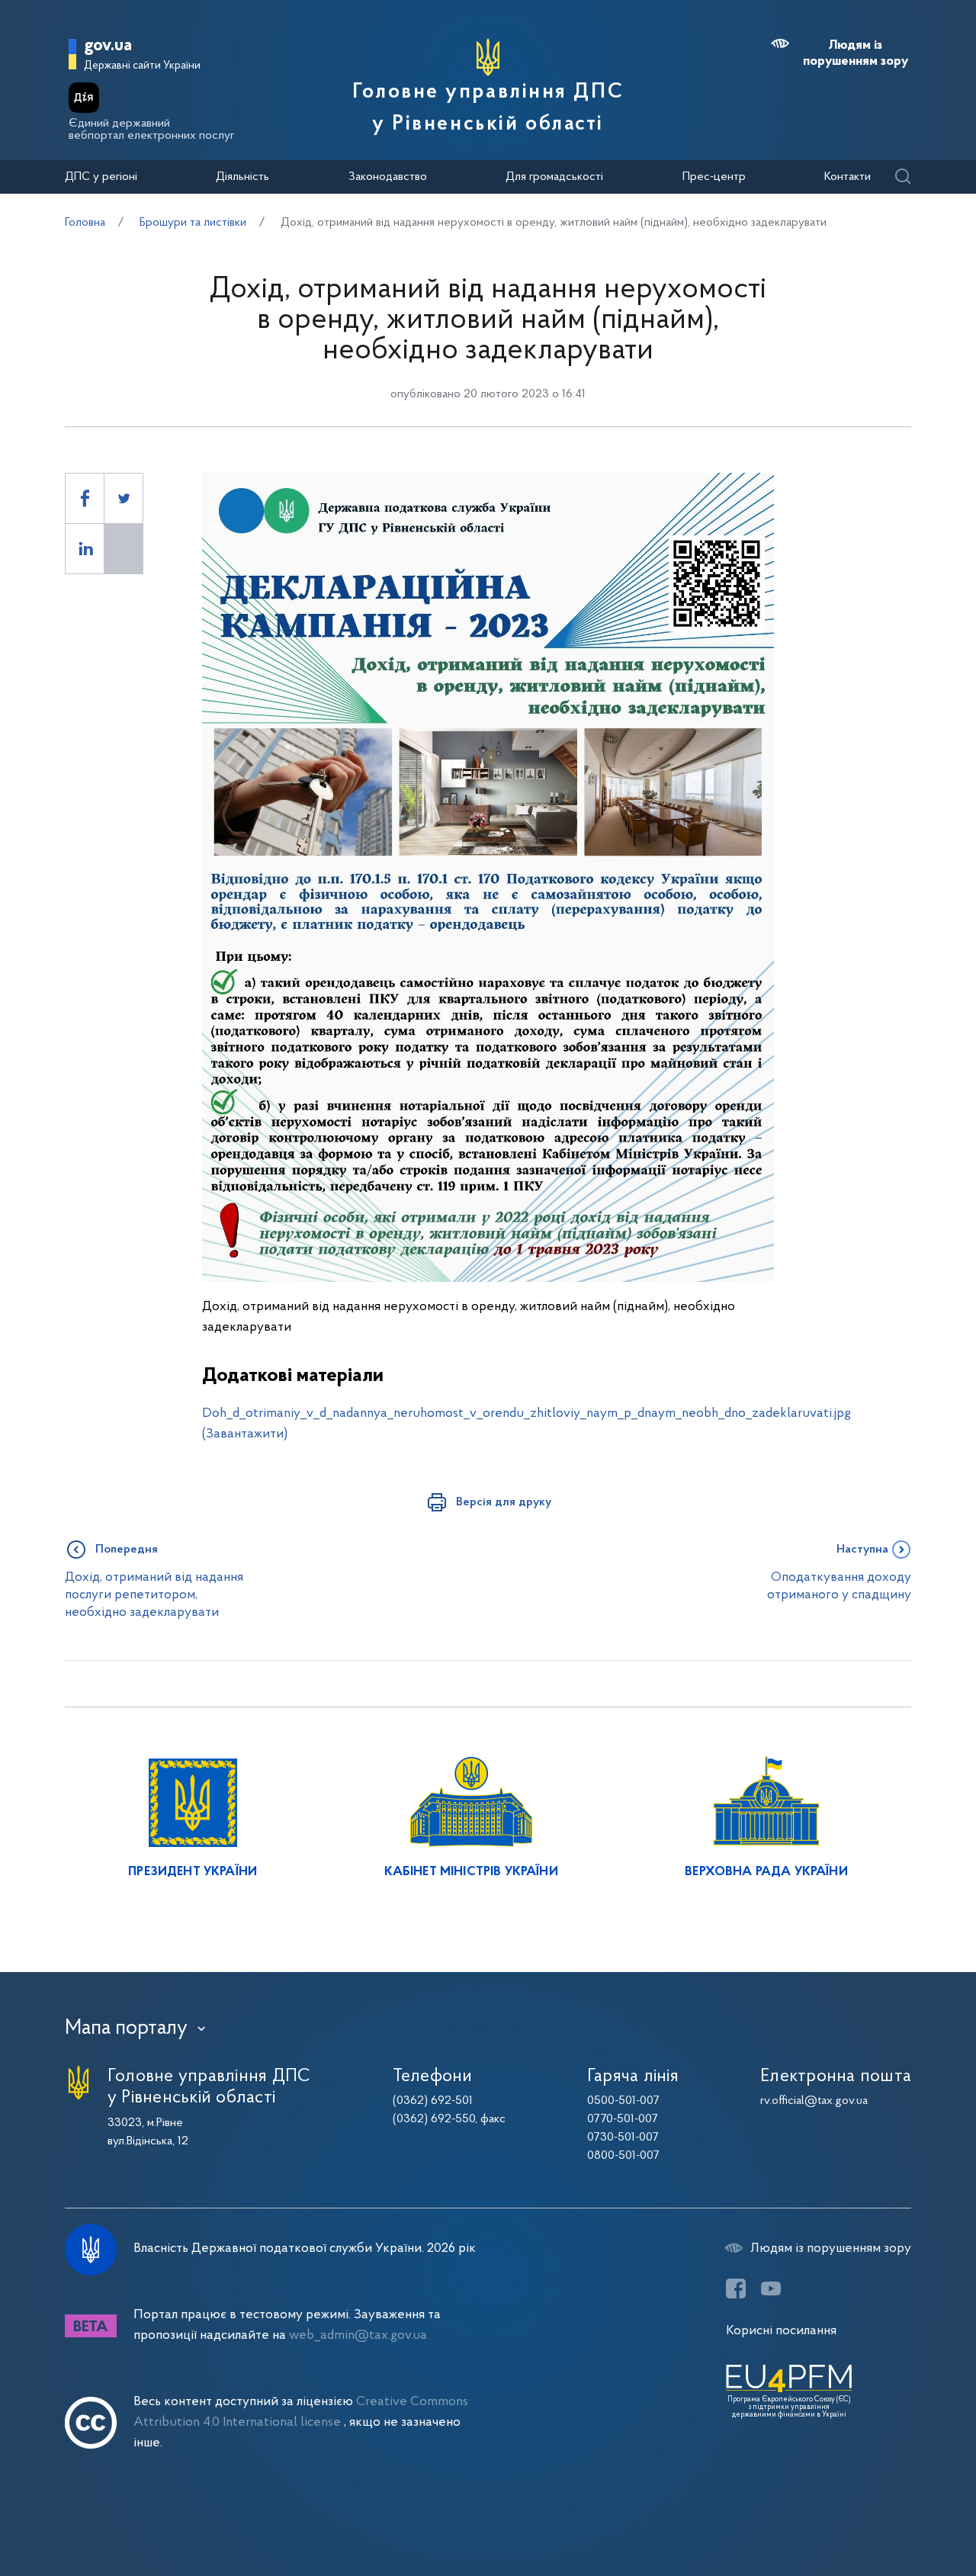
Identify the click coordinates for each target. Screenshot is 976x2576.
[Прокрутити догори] (900, 2515)
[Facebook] (736, 2289)
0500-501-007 (623, 2101)
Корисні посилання (781, 2331)
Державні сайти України (142, 66)
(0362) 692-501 (433, 2101)
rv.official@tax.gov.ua (814, 2101)
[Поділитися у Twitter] (124, 498)
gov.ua (108, 46)
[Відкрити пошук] (902, 177)
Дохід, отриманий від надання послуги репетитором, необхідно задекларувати (154, 1595)
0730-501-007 (623, 2138)
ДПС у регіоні (101, 177)
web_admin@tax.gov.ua (358, 2335)
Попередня (127, 1550)
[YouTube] (771, 2289)
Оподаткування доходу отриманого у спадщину (839, 1586)
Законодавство (388, 177)
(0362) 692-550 (434, 2119)
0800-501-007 (623, 2156)
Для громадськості (554, 177)
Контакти (848, 177)
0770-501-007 (623, 2119)
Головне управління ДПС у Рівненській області (488, 108)
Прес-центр (714, 177)
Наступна (862, 1550)
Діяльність (242, 177)
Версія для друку (504, 1502)
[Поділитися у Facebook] (85, 498)
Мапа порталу (126, 2028)
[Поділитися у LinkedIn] (85, 549)
